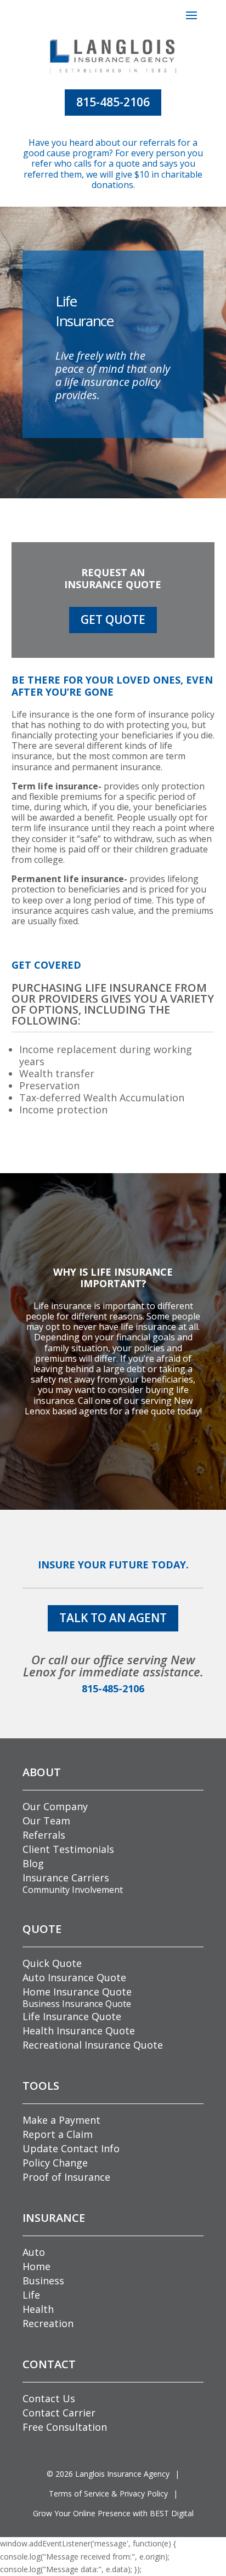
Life (31, 2295)
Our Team (46, 1821)
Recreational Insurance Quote (93, 2045)
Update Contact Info (71, 2148)
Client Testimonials (68, 1849)
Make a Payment (61, 2120)
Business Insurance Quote (77, 2004)
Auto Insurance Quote (74, 1977)
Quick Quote (52, 1963)
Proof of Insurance (66, 2177)
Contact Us (49, 2398)
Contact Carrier (59, 2413)
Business (43, 2281)
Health (38, 2309)
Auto (34, 2252)
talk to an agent (113, 1618)
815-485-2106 (113, 102)
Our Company (55, 1806)
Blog (33, 1863)
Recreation (48, 2323)
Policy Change (55, 2163)
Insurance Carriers (66, 1878)
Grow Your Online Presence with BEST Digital (113, 2513)
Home (36, 2266)
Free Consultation (65, 2427)
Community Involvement (73, 1890)
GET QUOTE (113, 619)
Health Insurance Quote (79, 2031)
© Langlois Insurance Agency (108, 2474)
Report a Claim (58, 2134)
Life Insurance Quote (72, 2016)
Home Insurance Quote (77, 1992)
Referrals (44, 1835)
